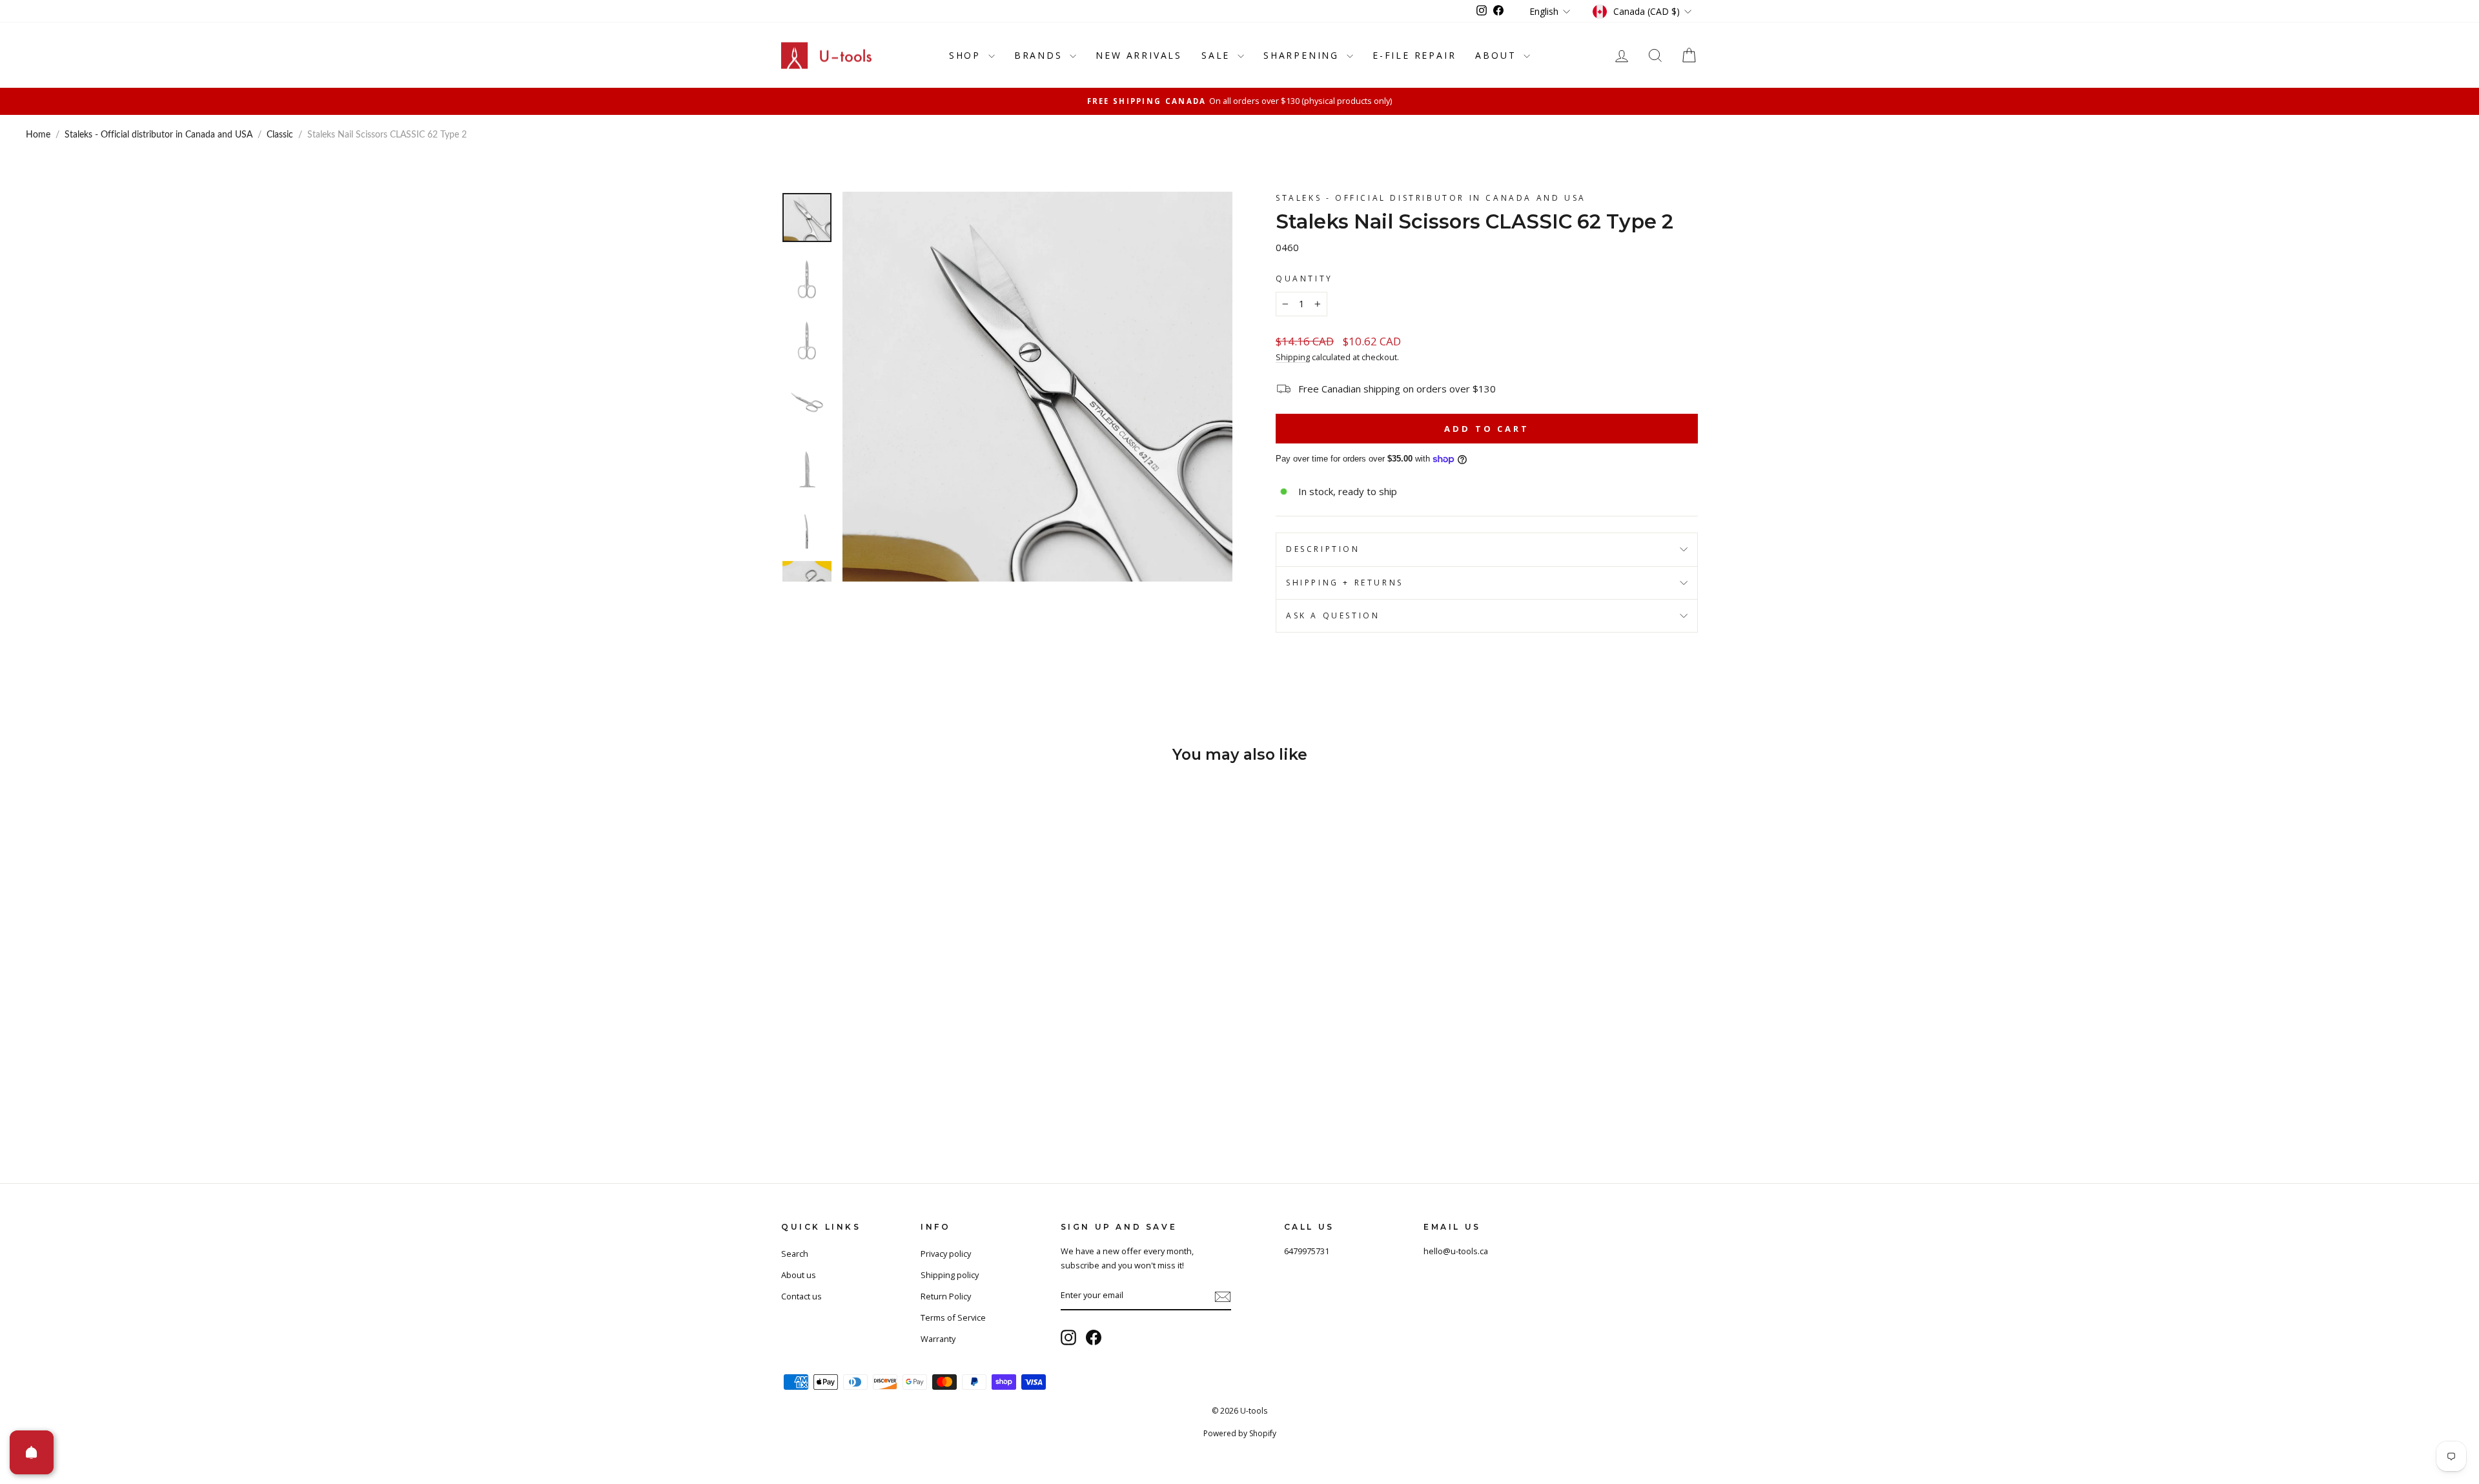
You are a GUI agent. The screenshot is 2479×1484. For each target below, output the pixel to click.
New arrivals (1139, 55)
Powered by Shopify (1240, 1433)
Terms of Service (953, 1317)
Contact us (801, 1296)
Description (1323, 549)
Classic (280, 135)
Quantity (1304, 279)
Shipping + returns (1345, 583)
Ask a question (1333, 615)
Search (795, 1254)
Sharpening (1303, 55)
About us (799, 1275)
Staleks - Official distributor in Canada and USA (158, 135)
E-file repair (1414, 55)
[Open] (32, 1452)
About (1498, 55)
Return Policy (946, 1296)
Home (38, 135)
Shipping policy (950, 1275)
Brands (1041, 55)
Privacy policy (946, 1254)
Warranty (938, 1339)
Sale (1218, 55)
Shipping (1293, 357)
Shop (967, 55)
